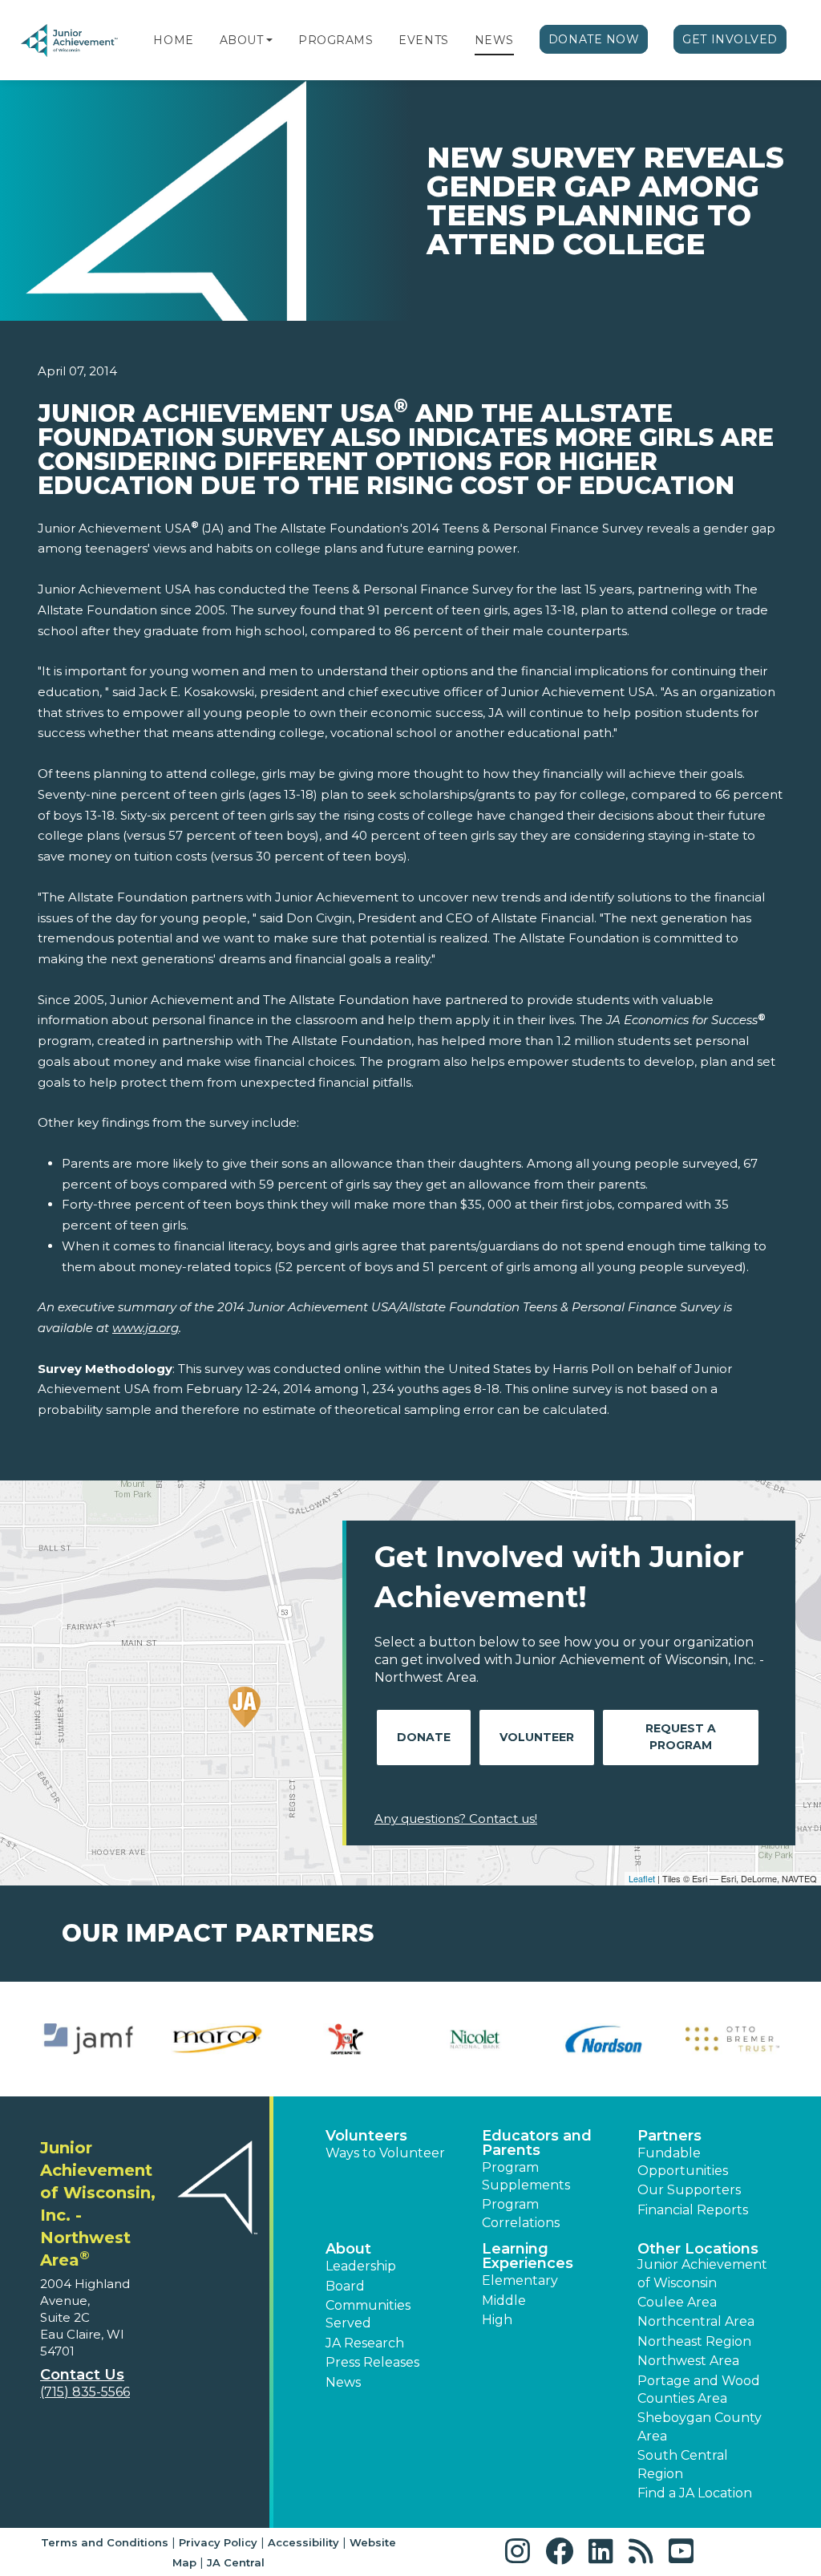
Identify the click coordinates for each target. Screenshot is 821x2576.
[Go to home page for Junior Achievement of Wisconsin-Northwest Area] (70, 41)
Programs (336, 40)
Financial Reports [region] (693, 2210)
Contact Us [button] (82, 2375)
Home (173, 40)
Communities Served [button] (368, 2314)
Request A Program (681, 1737)
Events (423, 40)
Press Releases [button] (372, 2362)
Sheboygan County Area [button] (700, 2426)
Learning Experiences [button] (528, 2256)
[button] (269, 40)
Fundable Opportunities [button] (683, 2162)
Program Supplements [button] (526, 2176)
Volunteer (537, 1737)
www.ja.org (146, 1328)
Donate (424, 1737)
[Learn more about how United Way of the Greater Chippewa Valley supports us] (346, 2039)
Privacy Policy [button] (218, 2542)
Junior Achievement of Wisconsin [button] (702, 2273)
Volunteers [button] (366, 2136)
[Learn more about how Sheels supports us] (218, 2039)
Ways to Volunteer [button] (385, 2153)
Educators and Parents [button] (537, 2143)
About (242, 40)
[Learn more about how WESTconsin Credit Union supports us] (475, 2039)
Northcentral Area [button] (696, 2321)
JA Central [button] (236, 2562)
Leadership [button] (361, 2266)
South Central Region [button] (683, 2464)
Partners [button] (669, 2136)
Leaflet (642, 1878)
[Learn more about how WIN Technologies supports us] (732, 2039)
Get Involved (730, 39)
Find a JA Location (695, 2493)
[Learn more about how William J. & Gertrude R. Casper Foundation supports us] (604, 2039)
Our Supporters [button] (689, 2190)
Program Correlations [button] (521, 2213)
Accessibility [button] (303, 2542)
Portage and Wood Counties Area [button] (699, 2390)
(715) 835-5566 (85, 2392)
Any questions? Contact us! (456, 1819)
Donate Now (594, 39)
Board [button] (345, 2286)
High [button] (497, 2320)
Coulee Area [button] (677, 2302)
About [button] (348, 2249)
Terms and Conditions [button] (105, 2542)
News (494, 40)
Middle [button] (504, 2301)
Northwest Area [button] (688, 2361)
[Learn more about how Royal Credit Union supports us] (89, 2039)
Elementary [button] (520, 2280)
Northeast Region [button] (694, 2341)
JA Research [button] (365, 2343)
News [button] (343, 2382)
